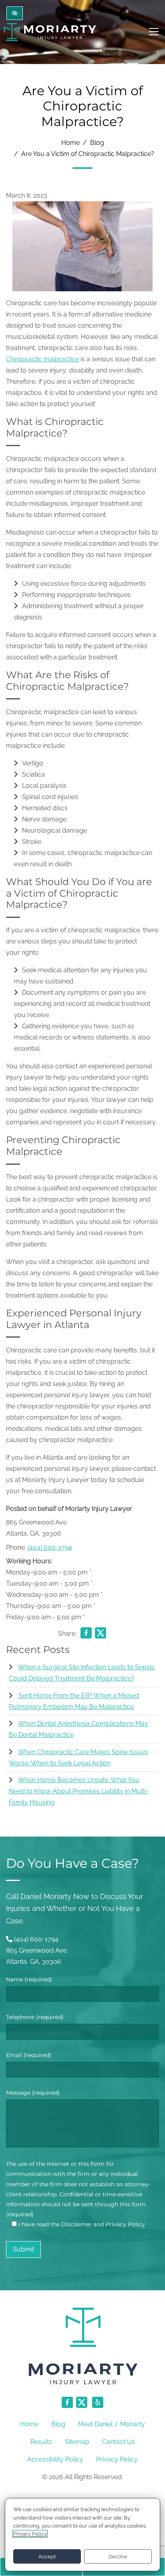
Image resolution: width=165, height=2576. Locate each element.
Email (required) (29, 2055)
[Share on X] (101, 1635)
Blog (97, 143)
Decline (118, 2557)
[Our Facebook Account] (67, 2407)
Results (41, 2442)
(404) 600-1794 (50, 1547)
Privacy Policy (117, 2459)
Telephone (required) (35, 2017)
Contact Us (119, 2442)
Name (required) (29, 1979)
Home (70, 143)
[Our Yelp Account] (98, 2407)
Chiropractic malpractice (42, 359)
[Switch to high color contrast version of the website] (15, 13)
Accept (47, 2557)
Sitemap (77, 2442)
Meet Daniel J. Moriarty (112, 2424)
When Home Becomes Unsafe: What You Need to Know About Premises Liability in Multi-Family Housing (79, 1791)
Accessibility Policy (55, 2459)
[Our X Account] (82, 2407)
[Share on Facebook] (86, 1635)
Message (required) (33, 2093)
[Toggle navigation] (154, 32)
